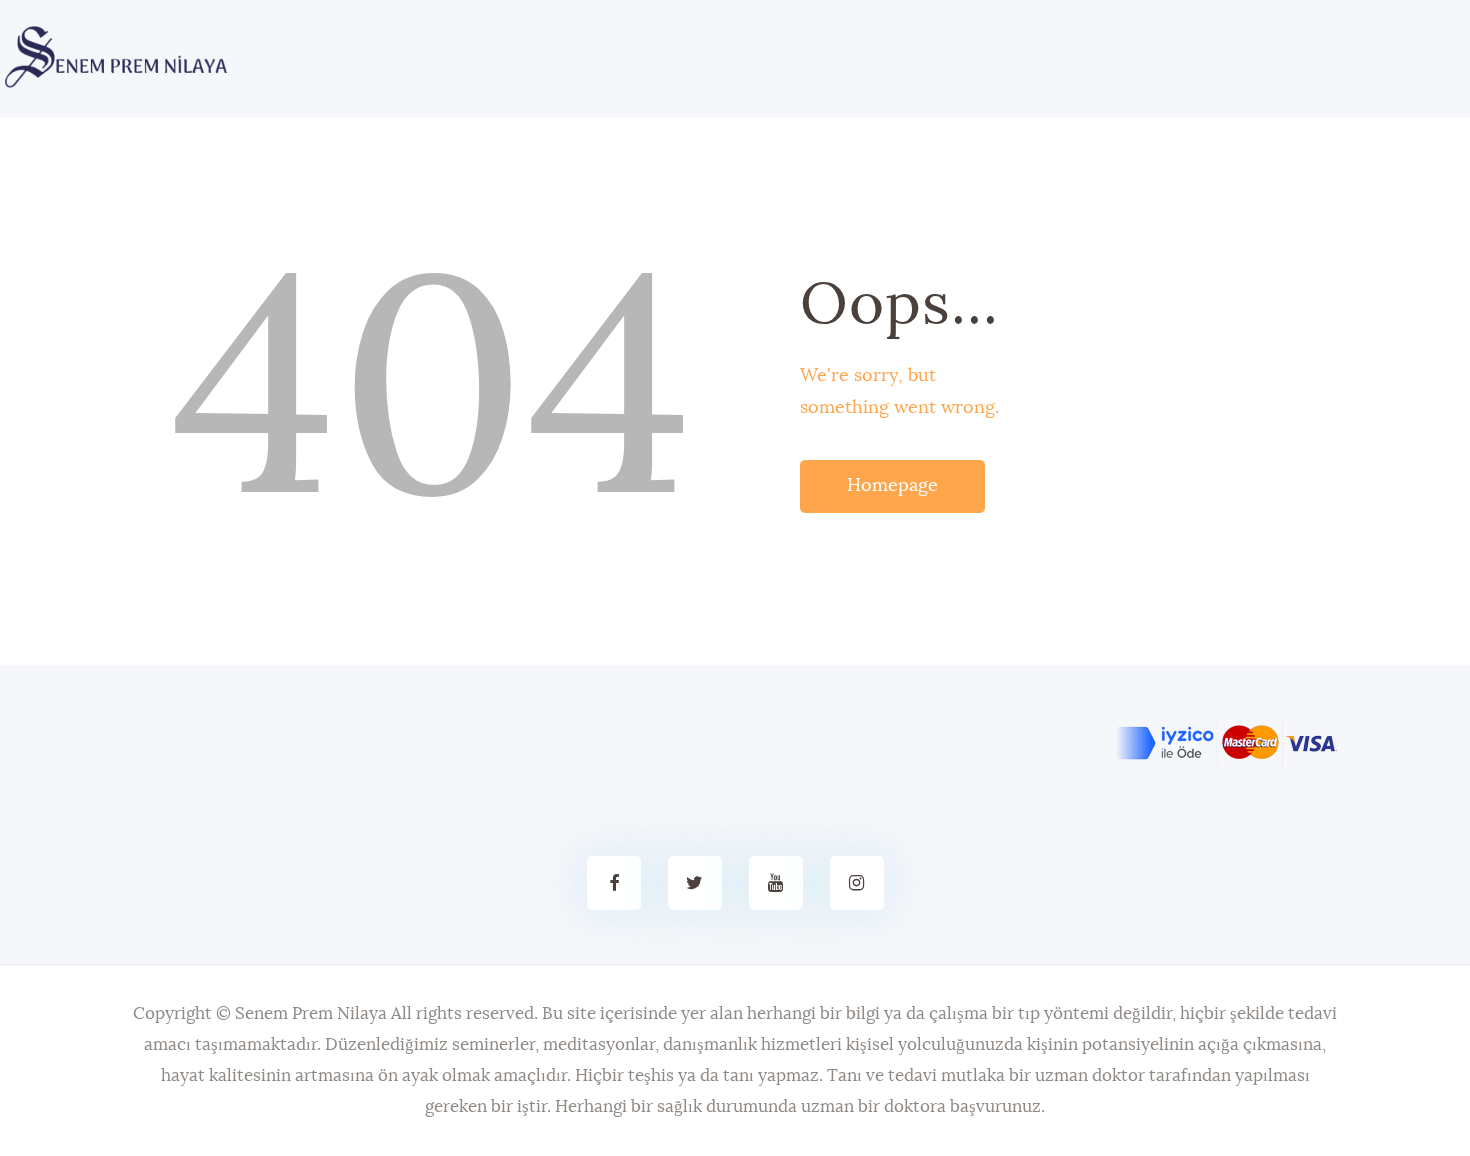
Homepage (892, 486)
